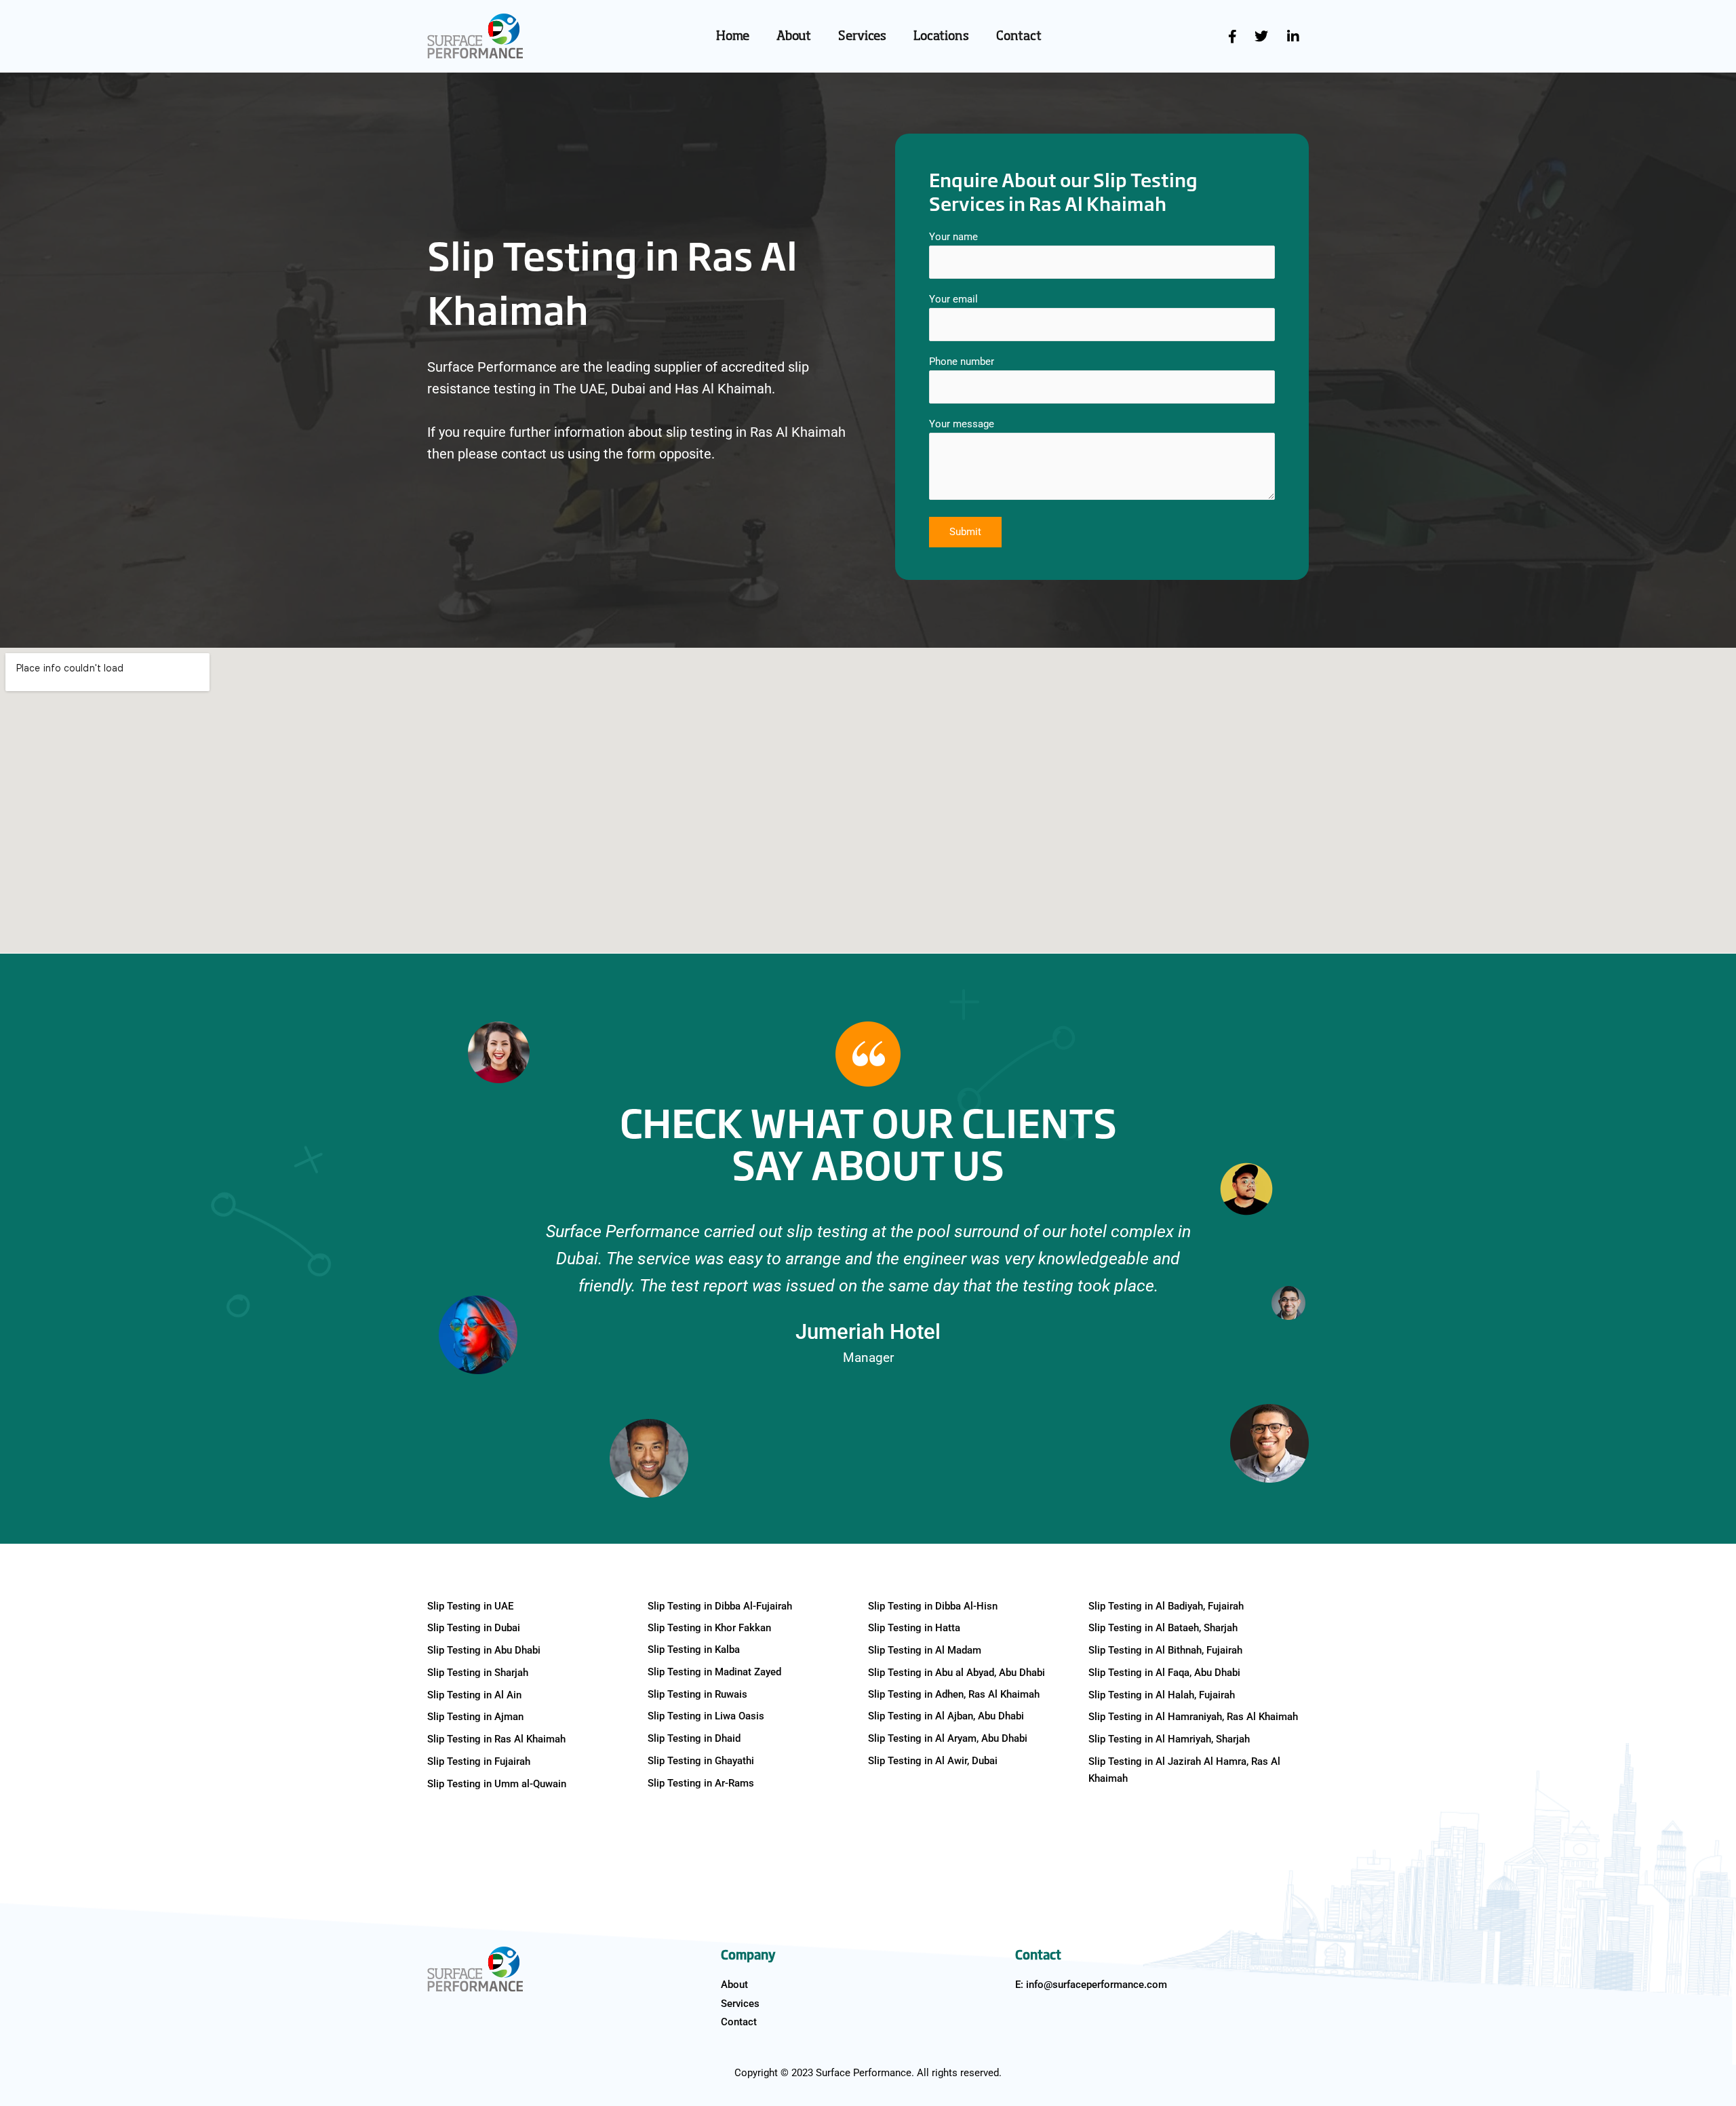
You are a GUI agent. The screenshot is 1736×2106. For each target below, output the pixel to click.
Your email (953, 299)
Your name (953, 237)
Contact (1019, 37)
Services (862, 37)
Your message (962, 424)
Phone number (962, 362)
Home (733, 37)
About (794, 37)
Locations (941, 37)
